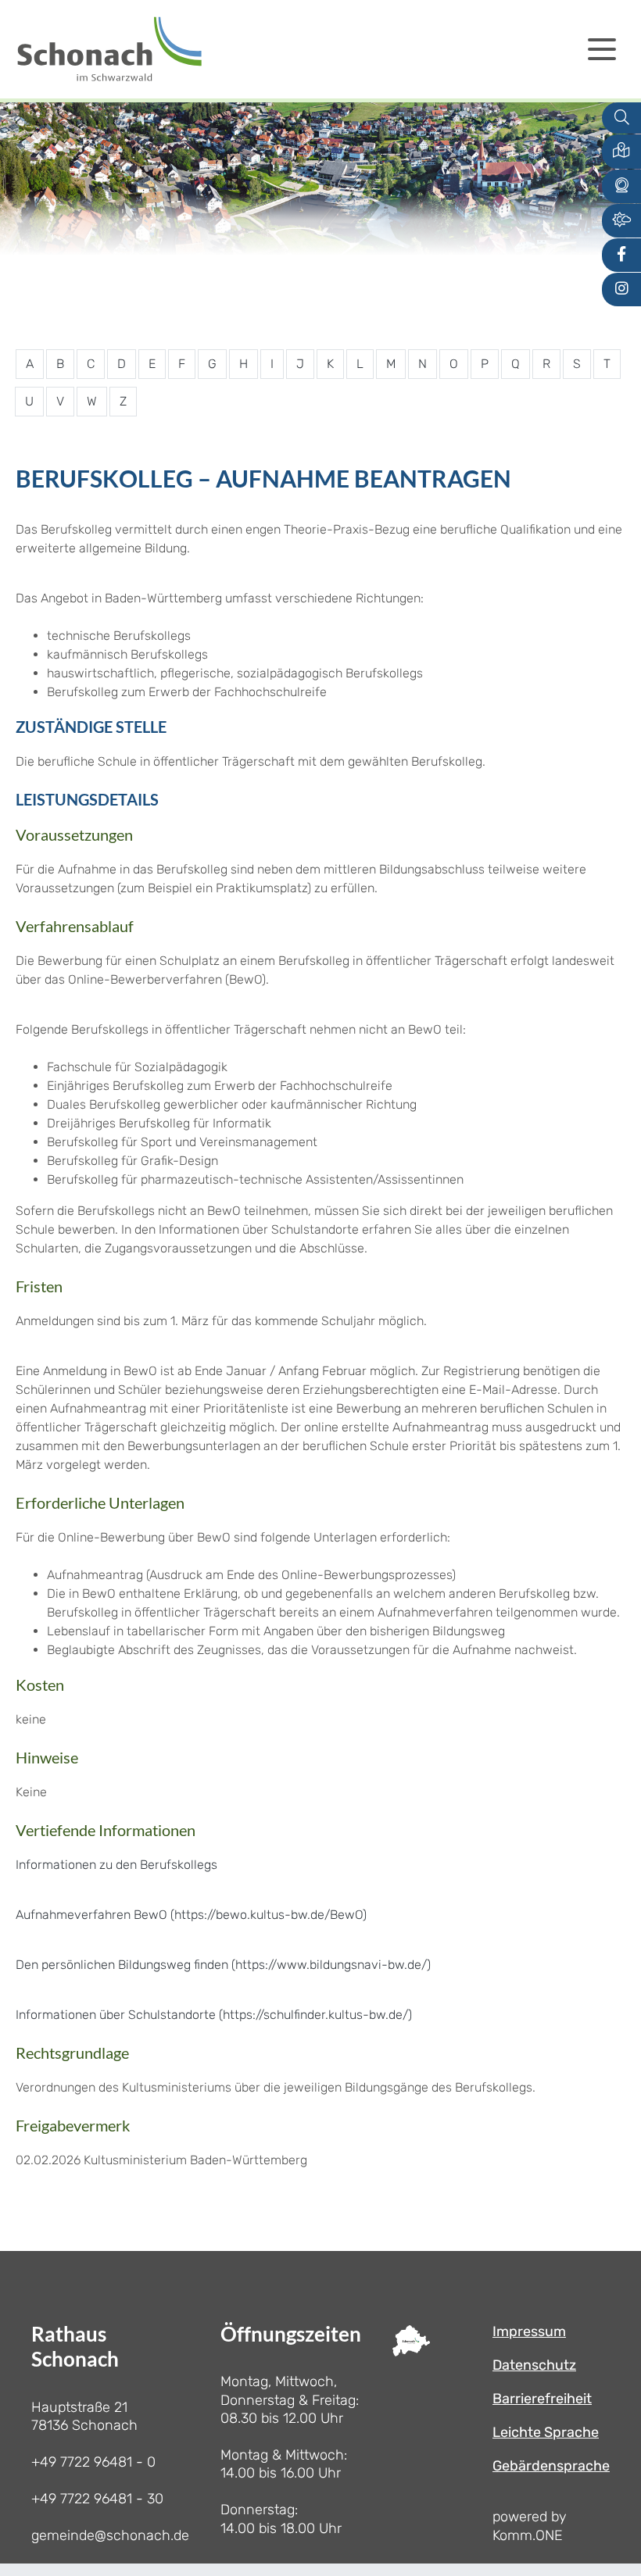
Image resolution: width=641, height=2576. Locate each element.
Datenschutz (534, 2365)
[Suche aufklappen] (621, 118)
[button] (621, 151)
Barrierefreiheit (542, 2399)
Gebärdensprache (551, 2466)
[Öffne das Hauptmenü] (602, 49)
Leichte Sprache (546, 2432)
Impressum (529, 2331)
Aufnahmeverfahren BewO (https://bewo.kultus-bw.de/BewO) (191, 1915)
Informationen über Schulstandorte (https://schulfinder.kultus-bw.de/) (214, 2015)
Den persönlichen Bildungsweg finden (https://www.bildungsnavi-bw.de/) (223, 1965)
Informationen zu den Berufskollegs (116, 1865)
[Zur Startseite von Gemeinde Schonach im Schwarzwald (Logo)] (109, 49)
